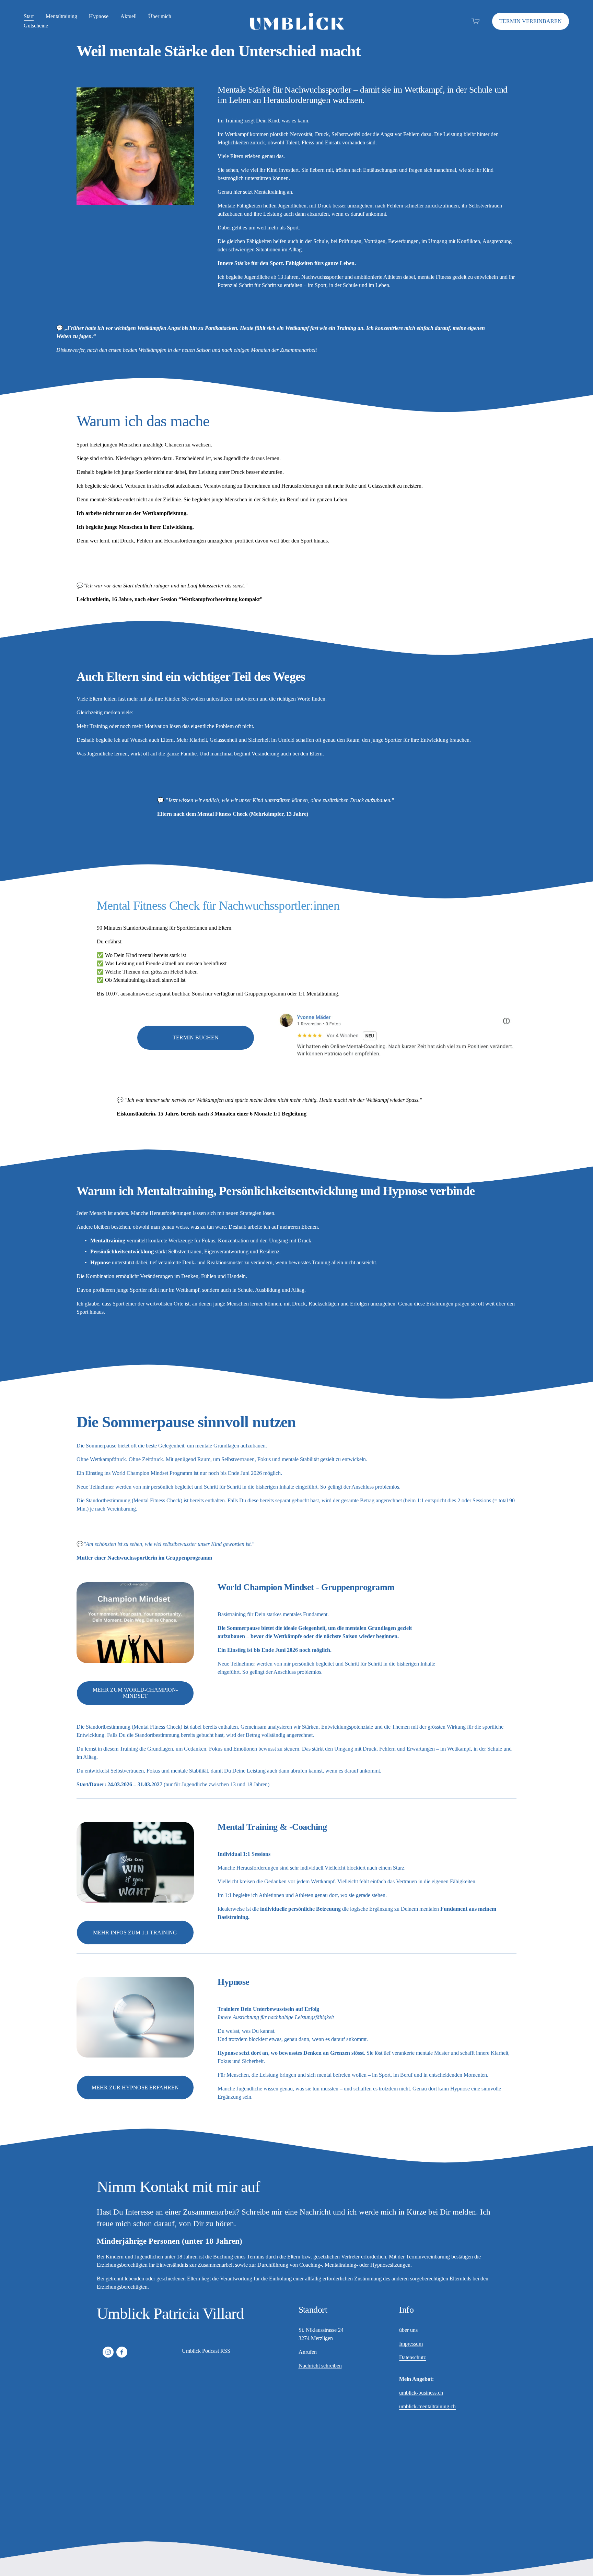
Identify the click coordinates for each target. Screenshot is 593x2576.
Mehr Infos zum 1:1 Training (135, 1933)
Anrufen (308, 2352)
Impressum (411, 2344)
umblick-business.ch (421, 2393)
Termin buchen (196, 1037)
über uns (408, 2330)
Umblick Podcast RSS (206, 2351)
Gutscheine (36, 26)
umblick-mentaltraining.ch (427, 2406)
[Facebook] (122, 2352)
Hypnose (99, 16)
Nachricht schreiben (320, 2366)
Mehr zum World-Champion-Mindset (135, 1693)
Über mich (160, 16)
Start (29, 16)
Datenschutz (412, 2357)
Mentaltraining (61, 16)
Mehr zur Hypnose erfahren (135, 2088)
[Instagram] (108, 2352)
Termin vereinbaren (531, 21)
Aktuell (129, 16)
